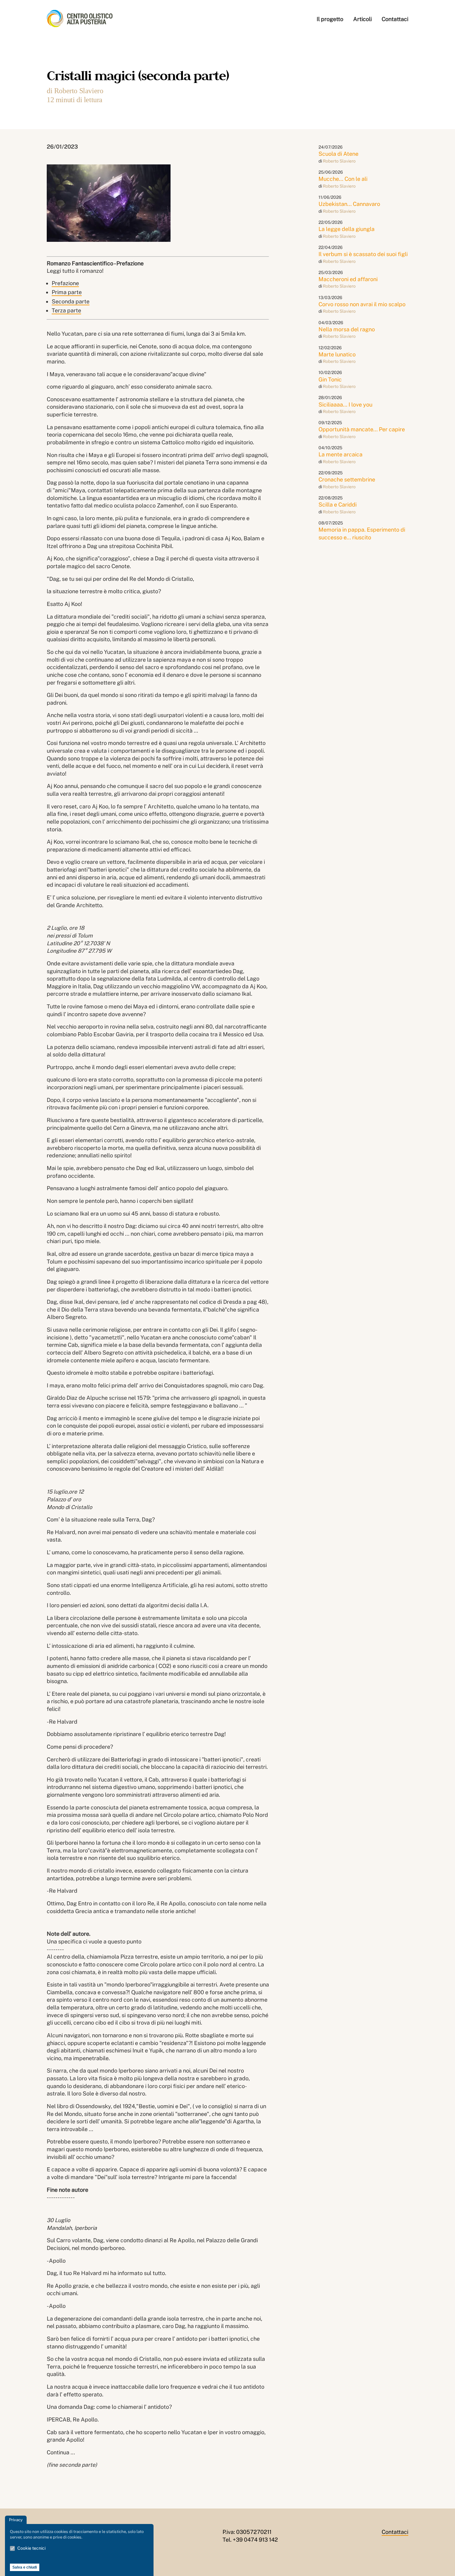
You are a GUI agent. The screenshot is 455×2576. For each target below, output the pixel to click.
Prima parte (67, 292)
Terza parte (66, 310)
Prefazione (65, 283)
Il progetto (330, 19)
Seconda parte (71, 301)
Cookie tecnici (31, 2548)
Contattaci (395, 19)
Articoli (362, 19)
